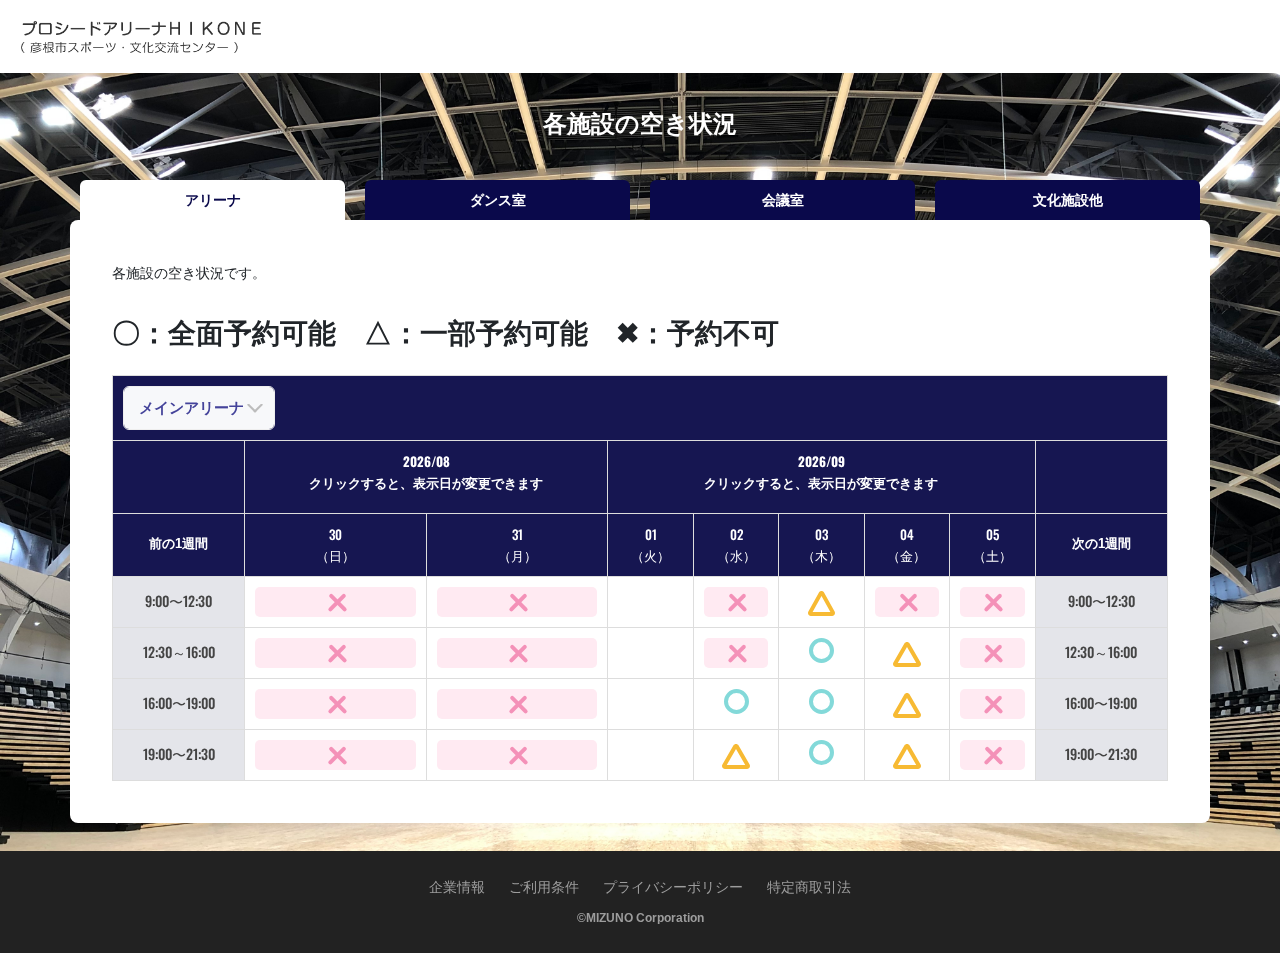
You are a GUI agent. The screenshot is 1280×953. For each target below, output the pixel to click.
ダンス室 (498, 200)
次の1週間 (1101, 543)
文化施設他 (1068, 200)
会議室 (783, 200)
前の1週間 (178, 543)
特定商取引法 (809, 887)
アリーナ (213, 200)
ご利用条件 (544, 887)
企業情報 (457, 887)
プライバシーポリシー (673, 887)
